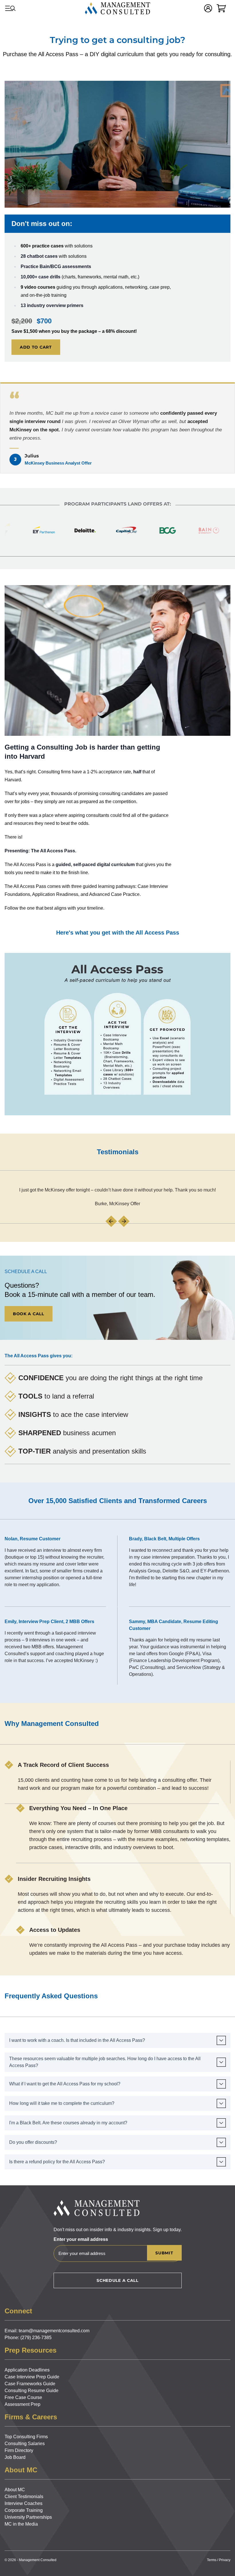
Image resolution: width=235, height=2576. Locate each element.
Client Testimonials (24, 2497)
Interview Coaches (23, 2503)
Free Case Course (23, 2397)
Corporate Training (24, 2510)
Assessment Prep (22, 2404)
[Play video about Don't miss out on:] (117, 144)
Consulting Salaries (25, 2444)
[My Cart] (221, 8)
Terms (212, 2560)
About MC (15, 2490)
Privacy (225, 2560)
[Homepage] (117, 8)
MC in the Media (21, 2524)
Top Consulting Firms (26, 2437)
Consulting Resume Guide (32, 2391)
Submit (164, 2253)
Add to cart (36, 347)
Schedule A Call (117, 2280)
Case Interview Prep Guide (32, 2377)
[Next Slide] (124, 1221)
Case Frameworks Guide (30, 2384)
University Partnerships (28, 2517)
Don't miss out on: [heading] (42, 224)
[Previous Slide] (111, 1221)
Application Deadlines (27, 2370)
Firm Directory (19, 2450)
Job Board (15, 2457)
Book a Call (29, 1314)
